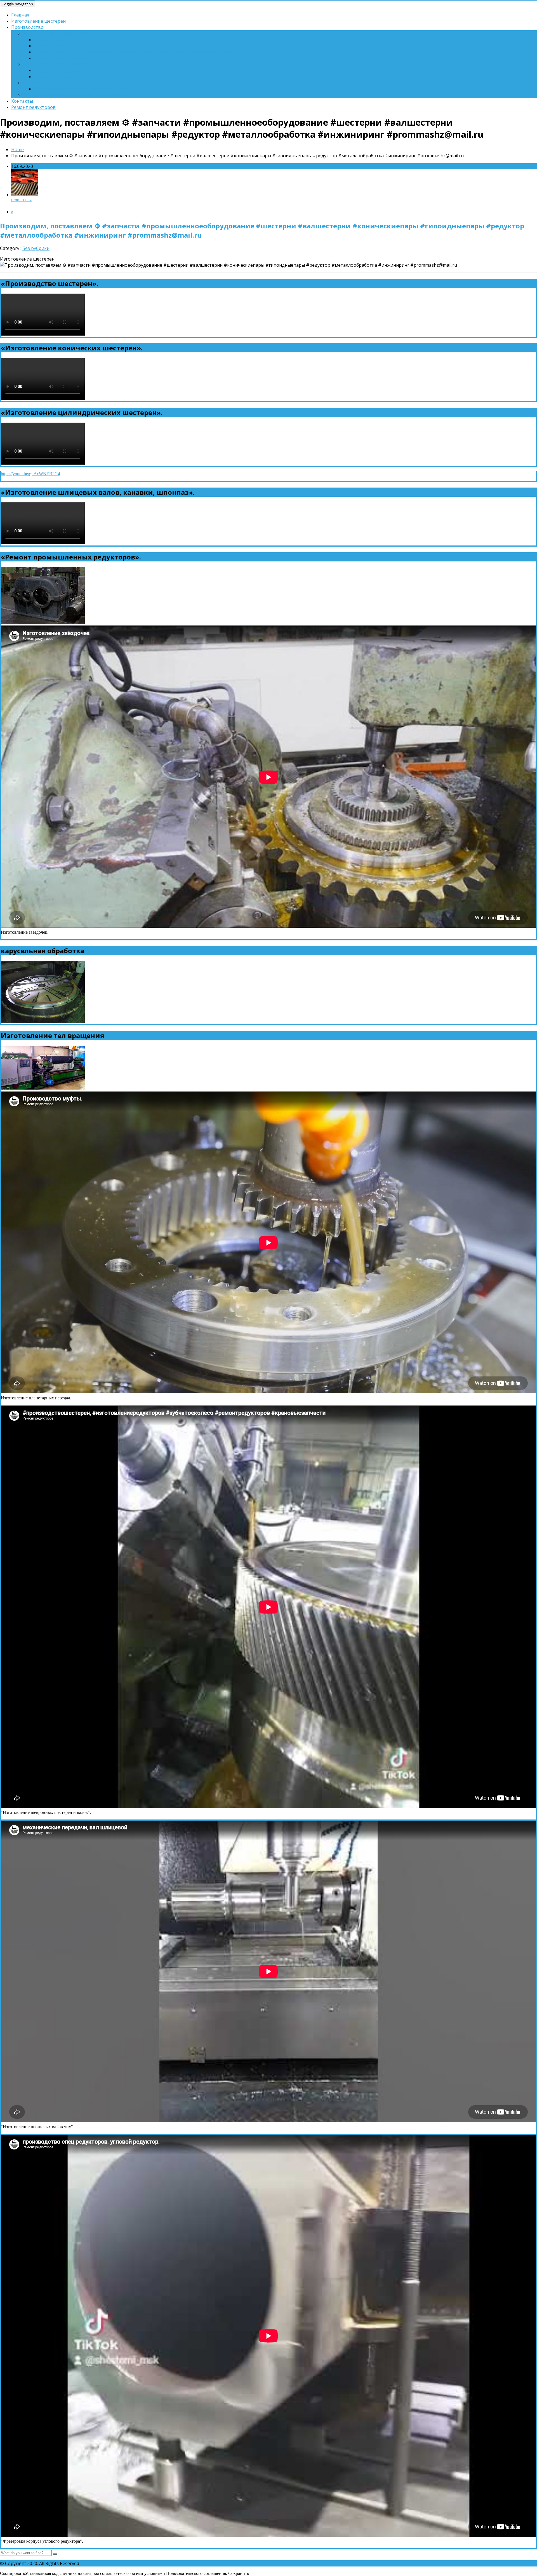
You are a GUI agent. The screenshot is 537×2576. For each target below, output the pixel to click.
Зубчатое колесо (52, 46)
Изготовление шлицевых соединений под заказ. (76, 33)
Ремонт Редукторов (56, 70)
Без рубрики (36, 248)
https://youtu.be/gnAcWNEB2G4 (30, 474)
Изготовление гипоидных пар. (67, 58)
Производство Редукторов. (53, 64)
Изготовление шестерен (38, 21)
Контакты (22, 101)
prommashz (21, 200)
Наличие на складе (54, 76)
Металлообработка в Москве (55, 83)
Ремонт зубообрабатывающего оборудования (74, 95)
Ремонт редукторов (33, 107)
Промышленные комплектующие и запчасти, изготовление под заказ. (112, 89)
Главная (20, 15)
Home (17, 149)
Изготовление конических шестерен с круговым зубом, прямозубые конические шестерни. (134, 52)
